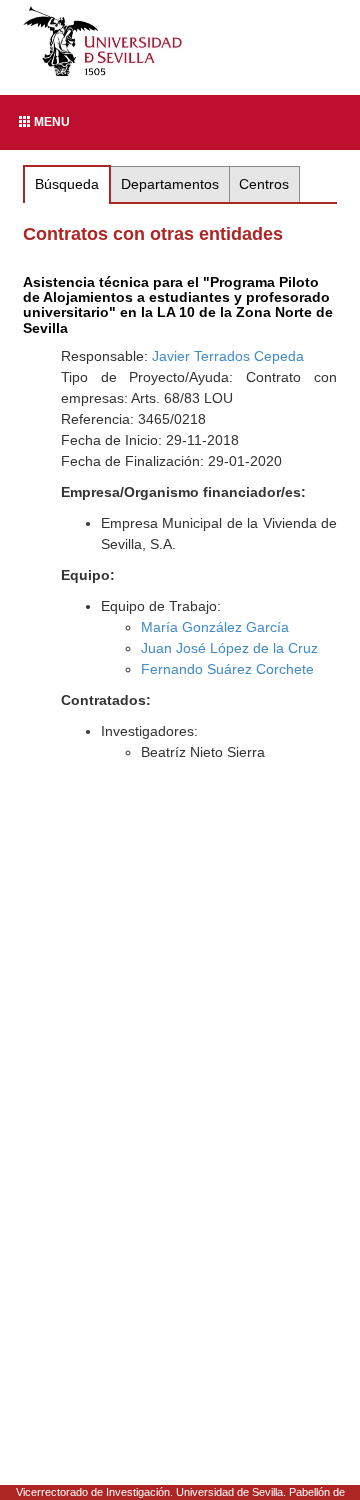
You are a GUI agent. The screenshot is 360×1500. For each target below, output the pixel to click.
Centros (264, 184)
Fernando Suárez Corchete (227, 669)
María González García (215, 627)
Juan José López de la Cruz (229, 648)
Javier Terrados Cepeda (228, 356)
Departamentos (170, 184)
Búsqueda (67, 184)
